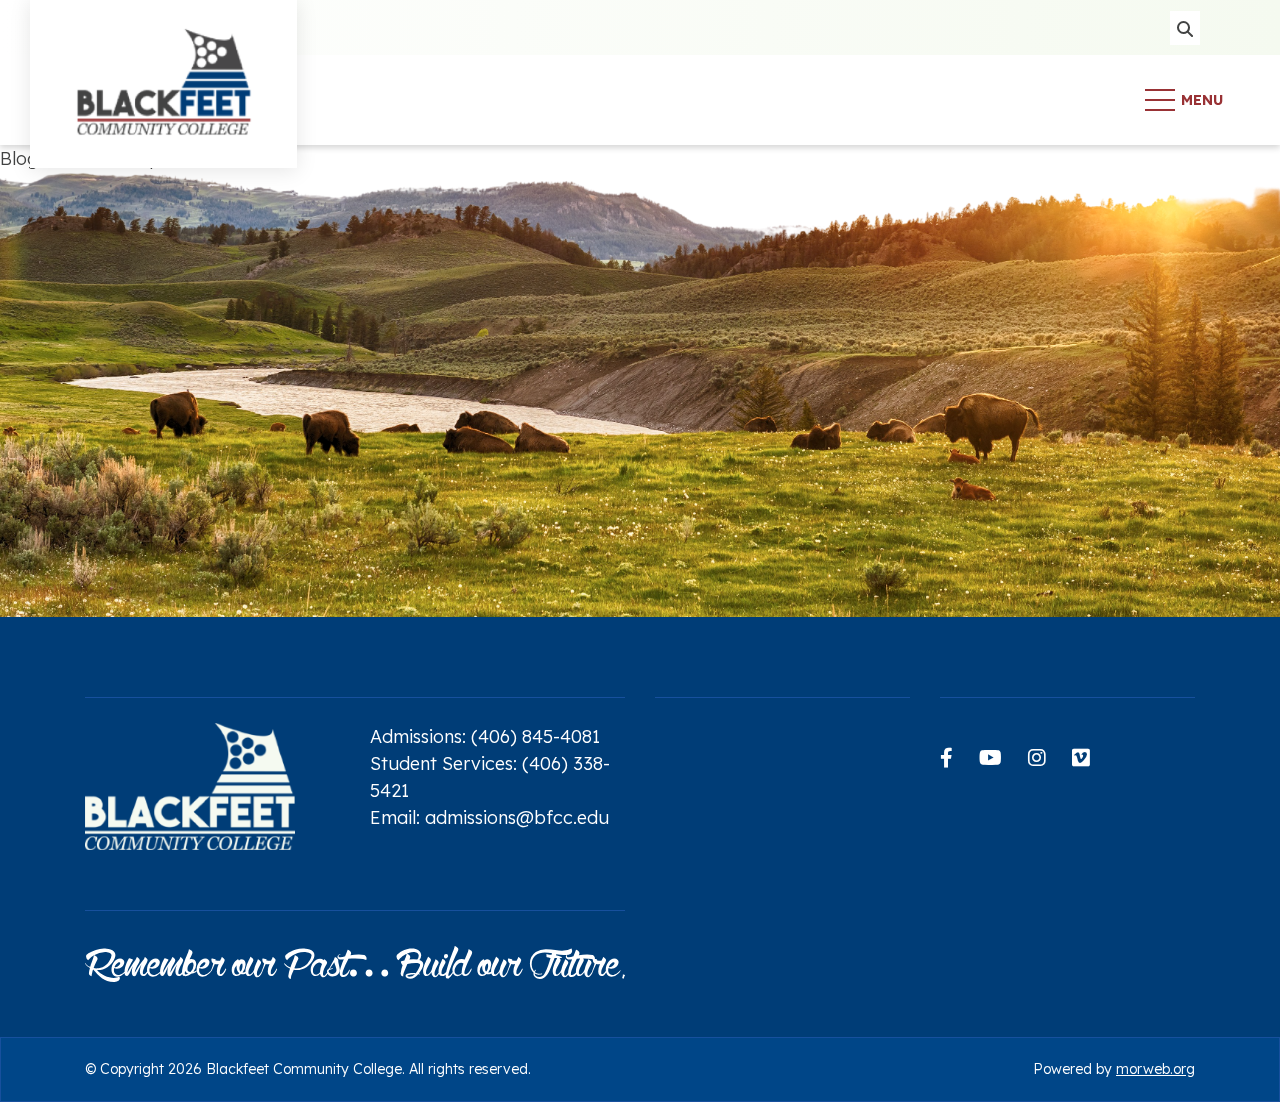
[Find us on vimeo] (1081, 758)
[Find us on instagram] (1037, 758)
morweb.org (1155, 1069)
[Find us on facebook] (946, 758)
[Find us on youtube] (990, 758)
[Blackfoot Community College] (163, 98)
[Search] (1185, 28)
